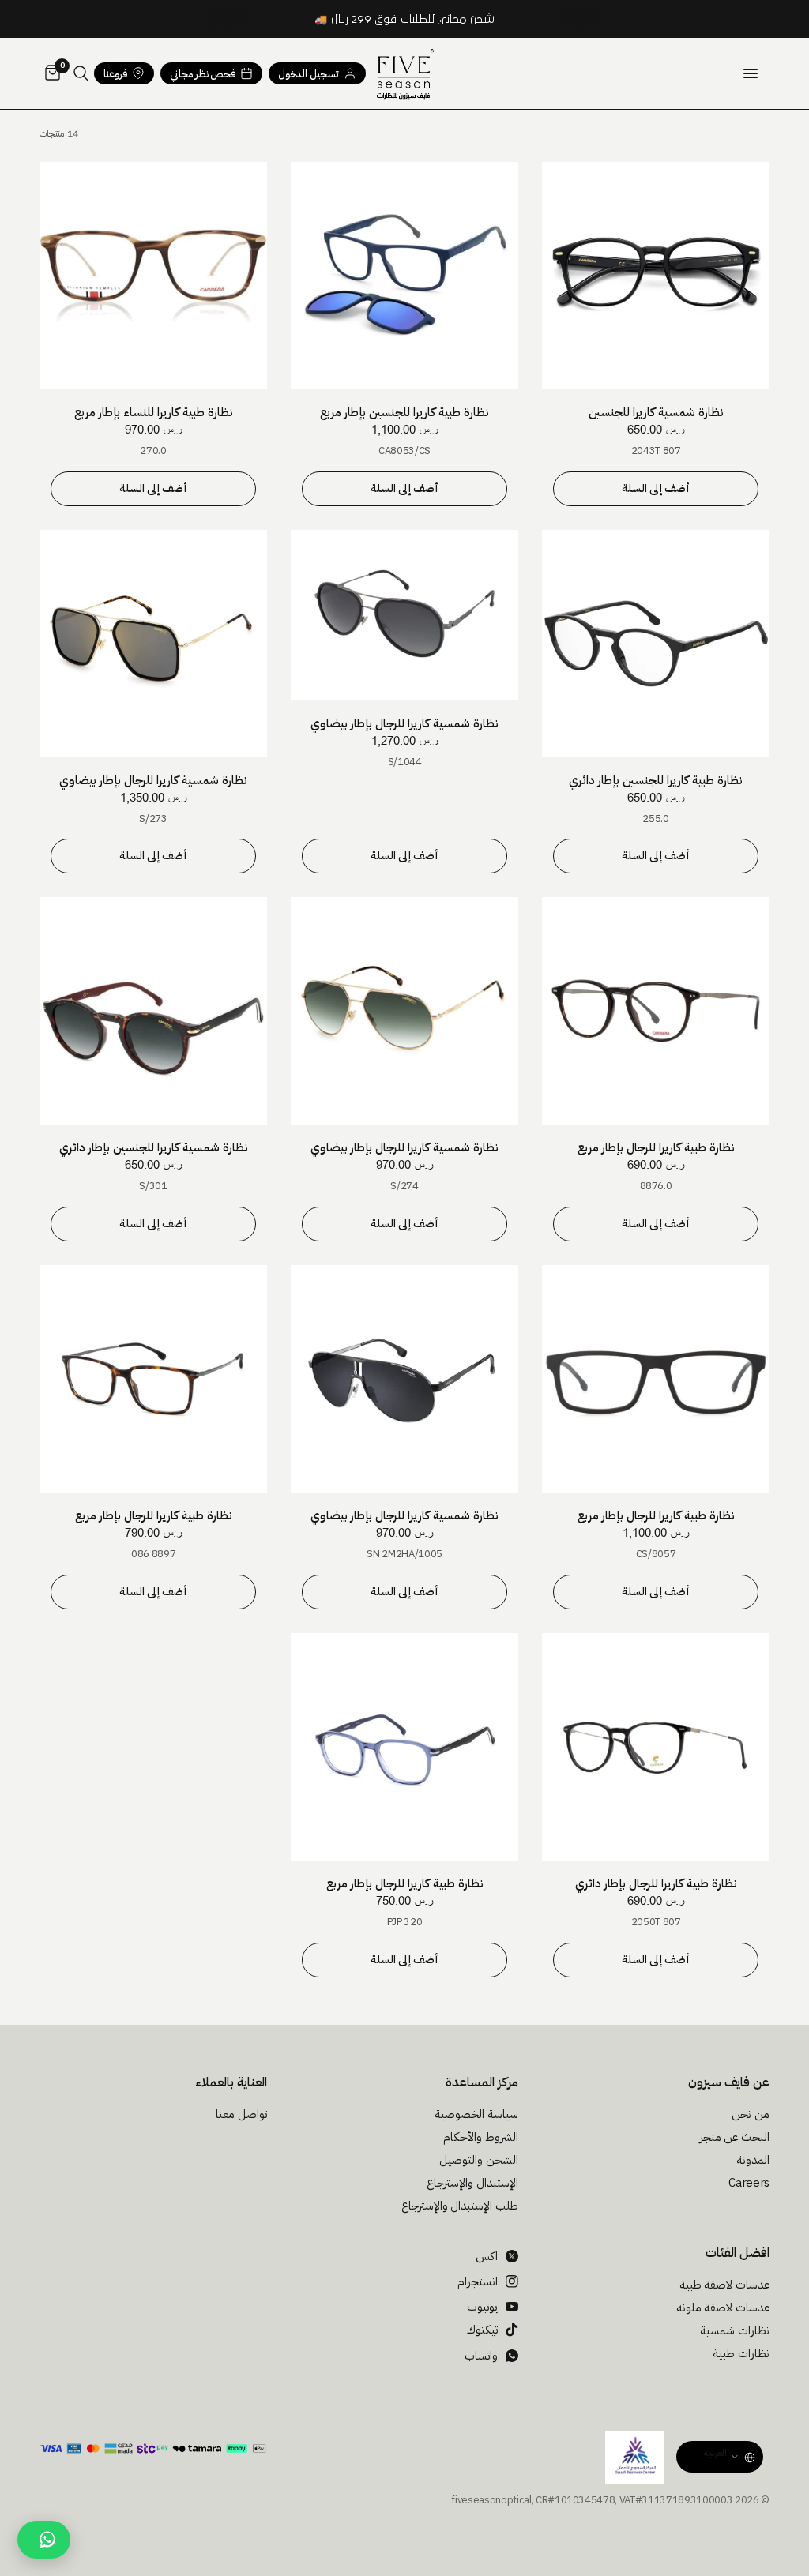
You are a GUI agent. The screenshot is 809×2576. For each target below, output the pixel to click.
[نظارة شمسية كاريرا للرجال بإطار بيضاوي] (404, 615)
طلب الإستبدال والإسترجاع (460, 2206)
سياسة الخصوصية (476, 2114)
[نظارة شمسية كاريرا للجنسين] (656, 276)
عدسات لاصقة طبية (724, 2285)
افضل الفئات (738, 2253)
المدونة (753, 2160)
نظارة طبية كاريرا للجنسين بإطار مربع (404, 412)
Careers (749, 2183)
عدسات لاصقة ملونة (723, 2308)
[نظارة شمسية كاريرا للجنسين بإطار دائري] (153, 1011)
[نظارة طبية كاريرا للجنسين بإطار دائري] (656, 644)
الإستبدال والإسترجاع (472, 2183)
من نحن (751, 2114)
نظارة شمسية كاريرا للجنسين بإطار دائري (154, 1147)
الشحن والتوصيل (479, 2160)
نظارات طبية (741, 2353)
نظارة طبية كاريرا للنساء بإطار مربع (154, 412)
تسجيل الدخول (309, 74)
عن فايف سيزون (729, 2082)
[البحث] (81, 73)
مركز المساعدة (482, 2082)
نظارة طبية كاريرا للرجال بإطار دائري (656, 1883)
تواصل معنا (241, 2114)
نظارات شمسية (735, 2330)
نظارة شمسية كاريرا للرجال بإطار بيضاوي (404, 723)
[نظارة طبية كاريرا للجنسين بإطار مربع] (404, 276)
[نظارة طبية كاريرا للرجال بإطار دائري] (656, 1747)
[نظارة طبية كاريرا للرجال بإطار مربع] (656, 1011)
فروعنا (115, 74)
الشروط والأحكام (481, 2137)
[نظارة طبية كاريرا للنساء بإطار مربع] (153, 276)
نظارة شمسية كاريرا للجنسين (656, 412)
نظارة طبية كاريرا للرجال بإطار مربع (656, 1147)
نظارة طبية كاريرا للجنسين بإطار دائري (656, 780)
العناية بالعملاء (231, 2082)
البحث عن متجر (734, 2137)
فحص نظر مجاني (203, 74)
